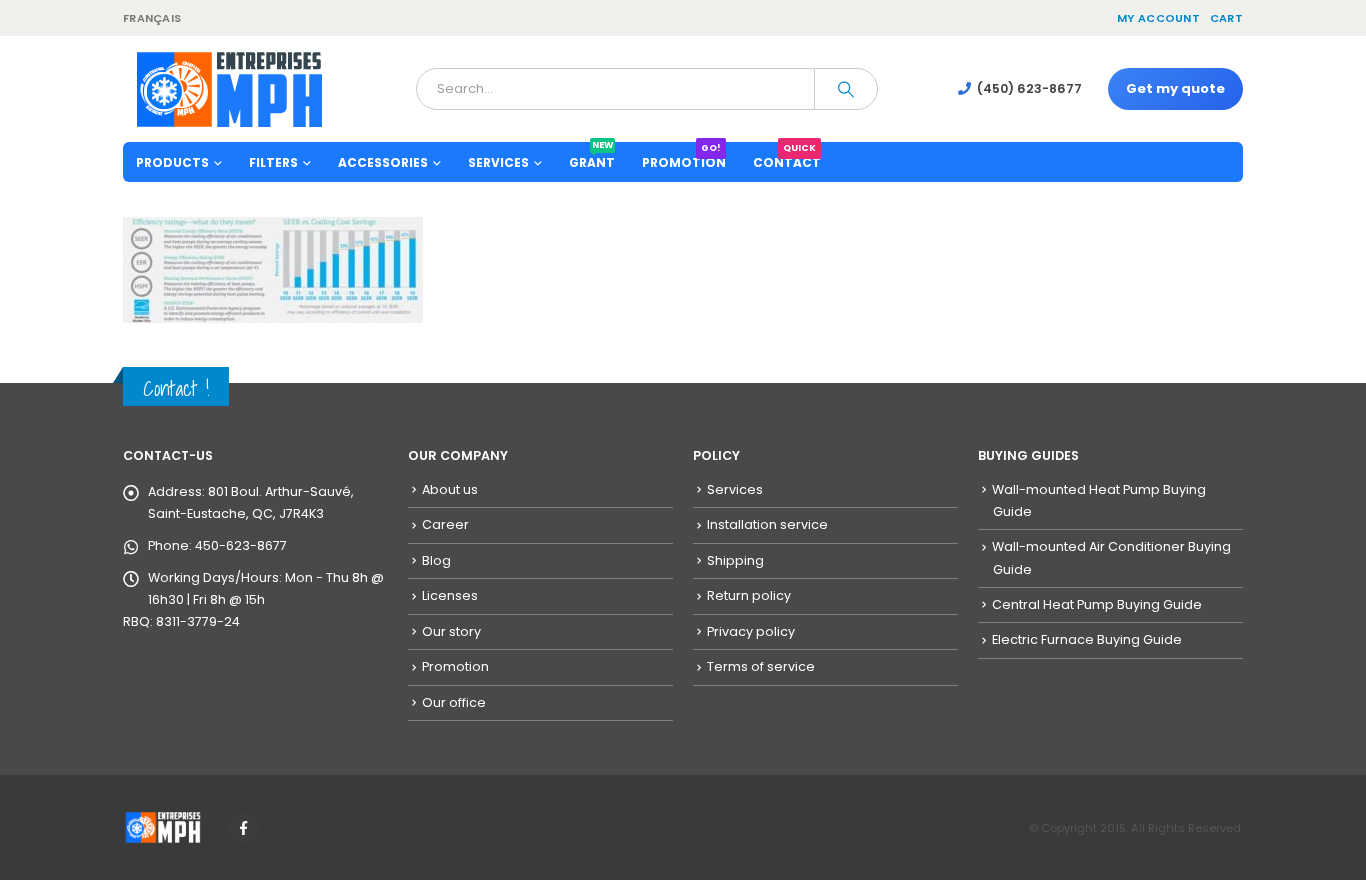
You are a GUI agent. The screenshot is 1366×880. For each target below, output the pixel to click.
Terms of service (761, 666)
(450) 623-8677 (1029, 88)
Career (445, 524)
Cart (1226, 18)
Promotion (684, 156)
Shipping (735, 560)
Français (152, 18)
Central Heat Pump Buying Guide (1097, 604)
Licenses (450, 595)
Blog (436, 560)
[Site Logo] (229, 89)
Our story (451, 631)
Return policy (749, 595)
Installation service (767, 524)
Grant (592, 156)
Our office (454, 702)
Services (735, 489)
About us (450, 489)
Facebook (243, 828)
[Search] (846, 89)
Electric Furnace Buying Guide (1087, 639)
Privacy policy (751, 631)
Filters (273, 162)
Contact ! (176, 388)
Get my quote (1175, 88)
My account (1158, 18)
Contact (787, 156)
